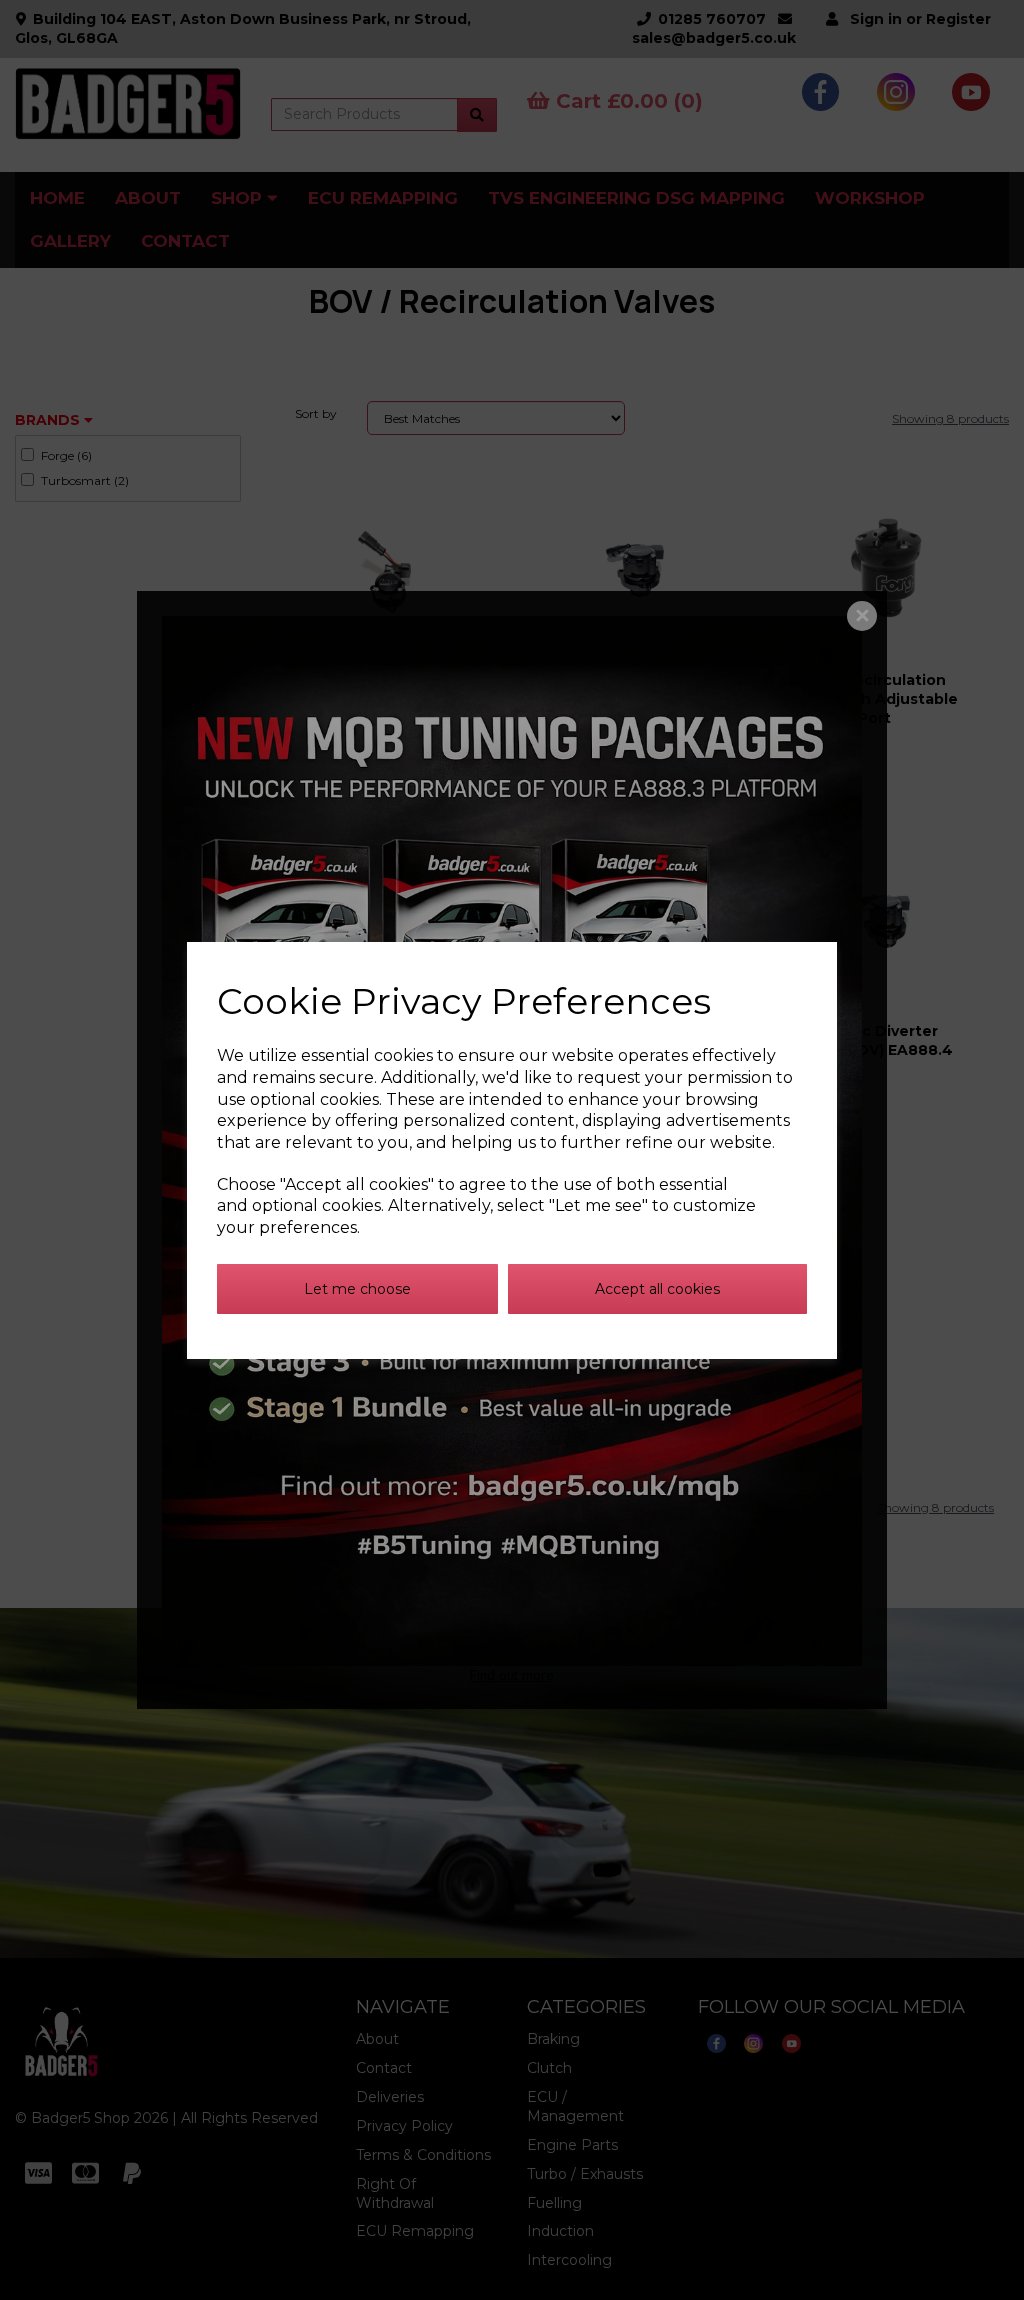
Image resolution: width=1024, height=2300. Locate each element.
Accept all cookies (657, 1289)
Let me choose (357, 1289)
